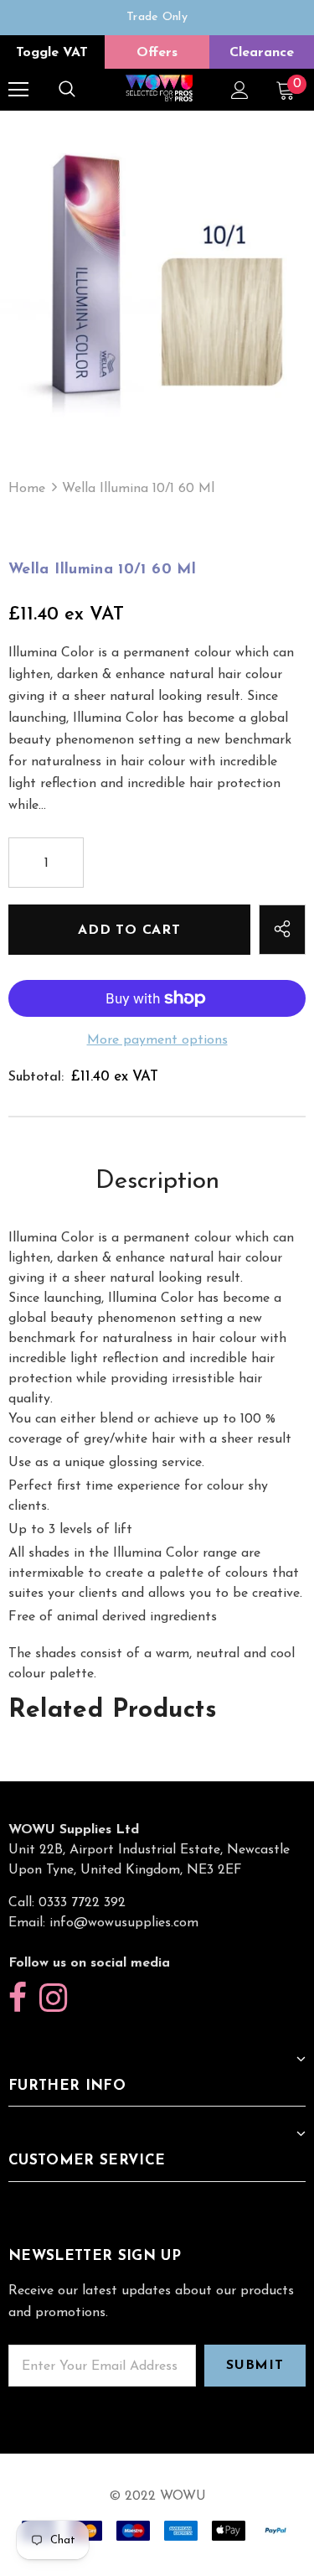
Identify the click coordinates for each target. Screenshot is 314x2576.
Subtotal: (36, 1077)
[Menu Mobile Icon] (18, 90)
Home (27, 489)
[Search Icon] (67, 90)
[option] (157, 18)
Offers (157, 53)
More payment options (157, 1040)
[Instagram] (53, 1999)
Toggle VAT (52, 53)
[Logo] (159, 89)
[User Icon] (240, 90)
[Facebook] (18, 1999)
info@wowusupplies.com (124, 1923)
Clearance (262, 53)
